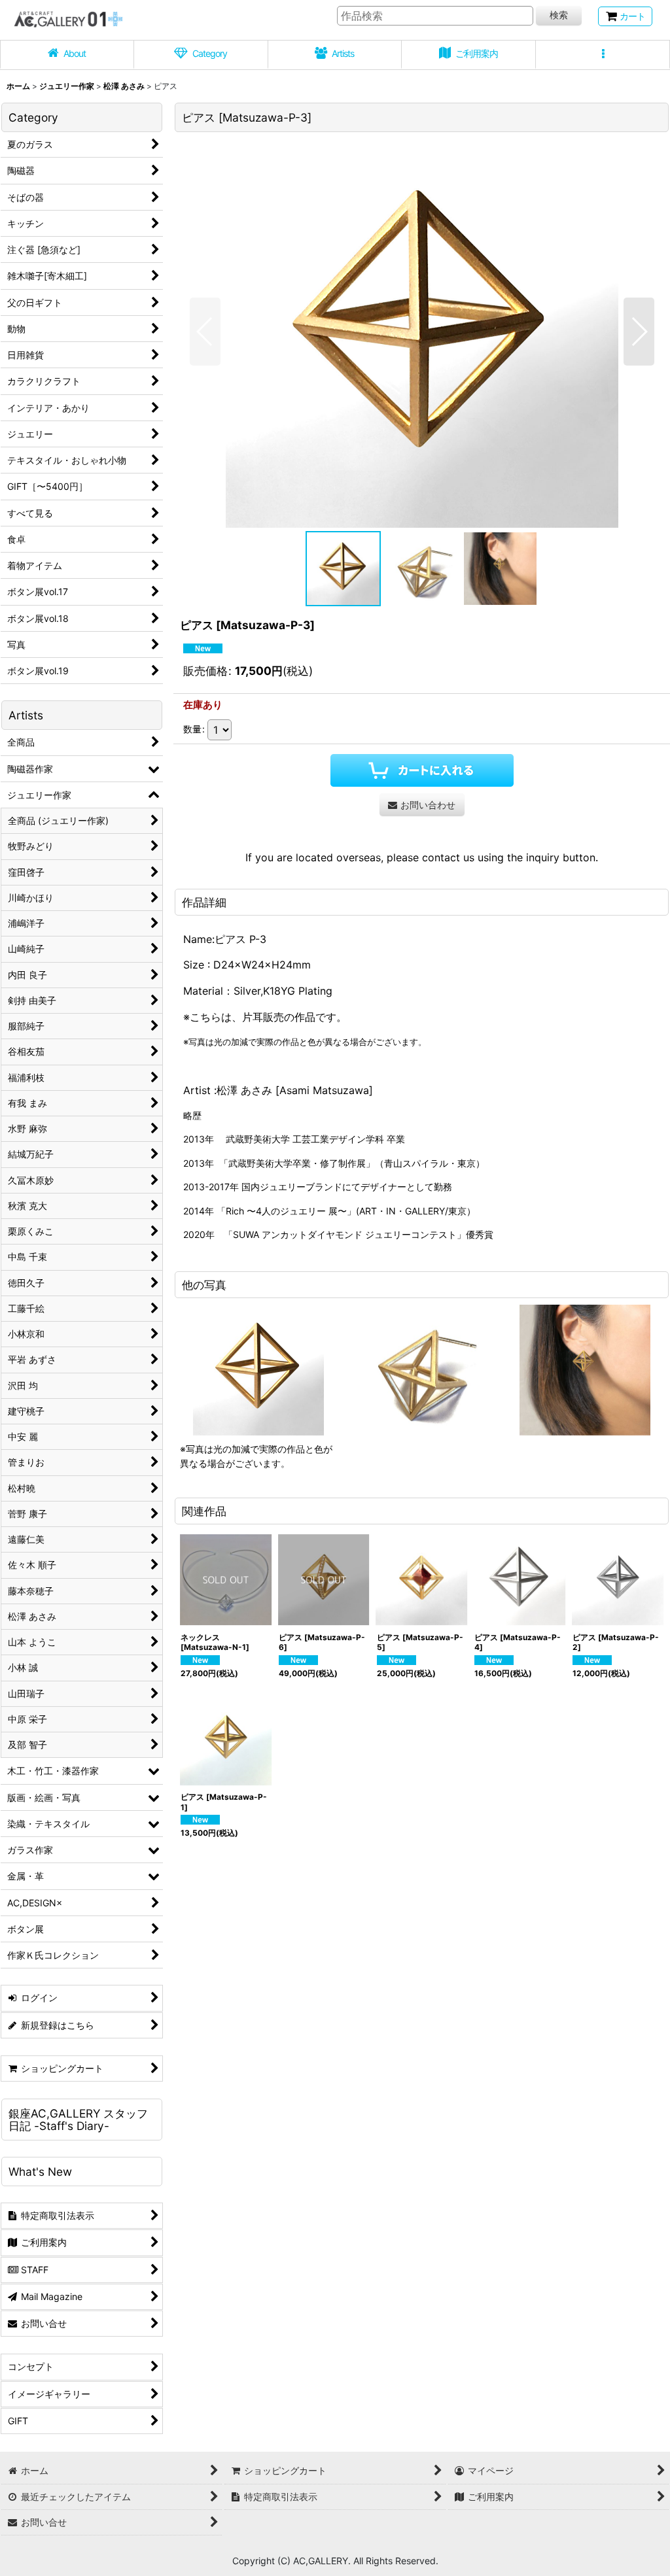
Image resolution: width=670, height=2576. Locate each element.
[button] (603, 55)
